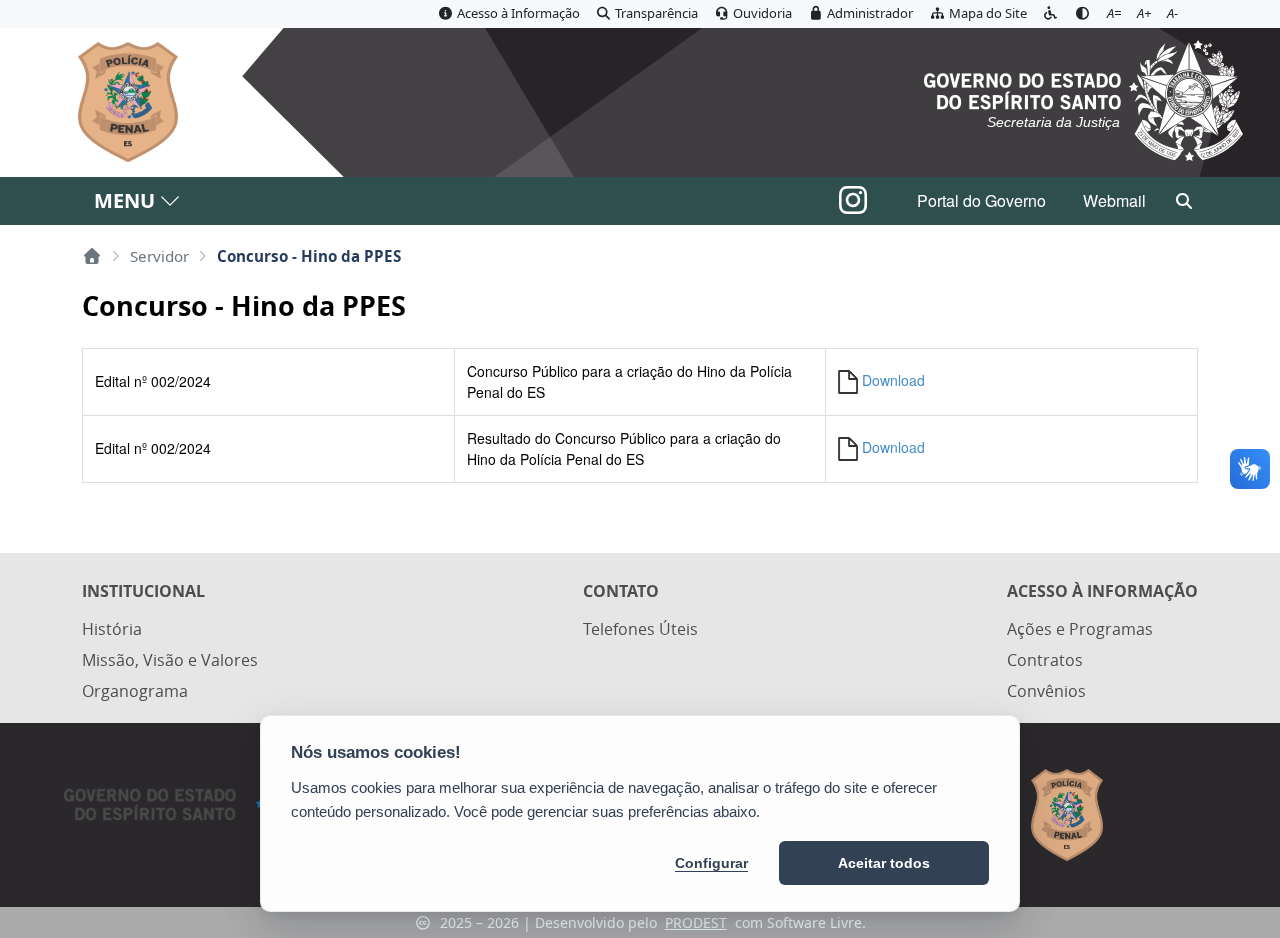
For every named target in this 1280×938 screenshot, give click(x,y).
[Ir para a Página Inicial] (116, 102)
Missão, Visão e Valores (170, 660)
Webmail (1114, 200)
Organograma (135, 691)
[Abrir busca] (1184, 201)
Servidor (159, 256)
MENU (124, 200)
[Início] (92, 256)
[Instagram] (853, 206)
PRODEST (696, 922)
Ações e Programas (1080, 629)
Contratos (1045, 660)
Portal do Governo (981, 200)
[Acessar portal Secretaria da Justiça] (1083, 98)
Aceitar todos (884, 863)
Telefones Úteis (640, 629)
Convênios (1046, 691)
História (112, 629)
